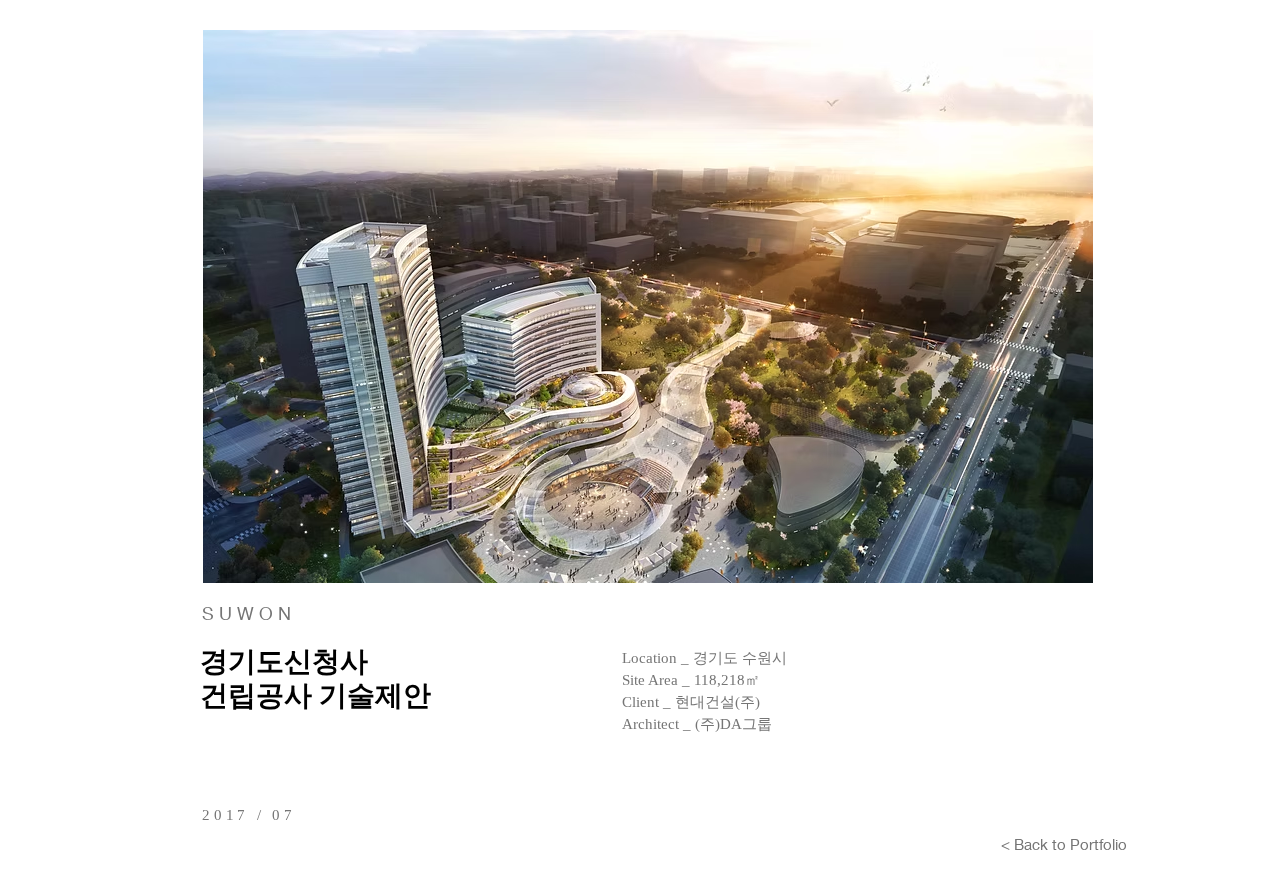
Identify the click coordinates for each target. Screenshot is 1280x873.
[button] (648, 306)
